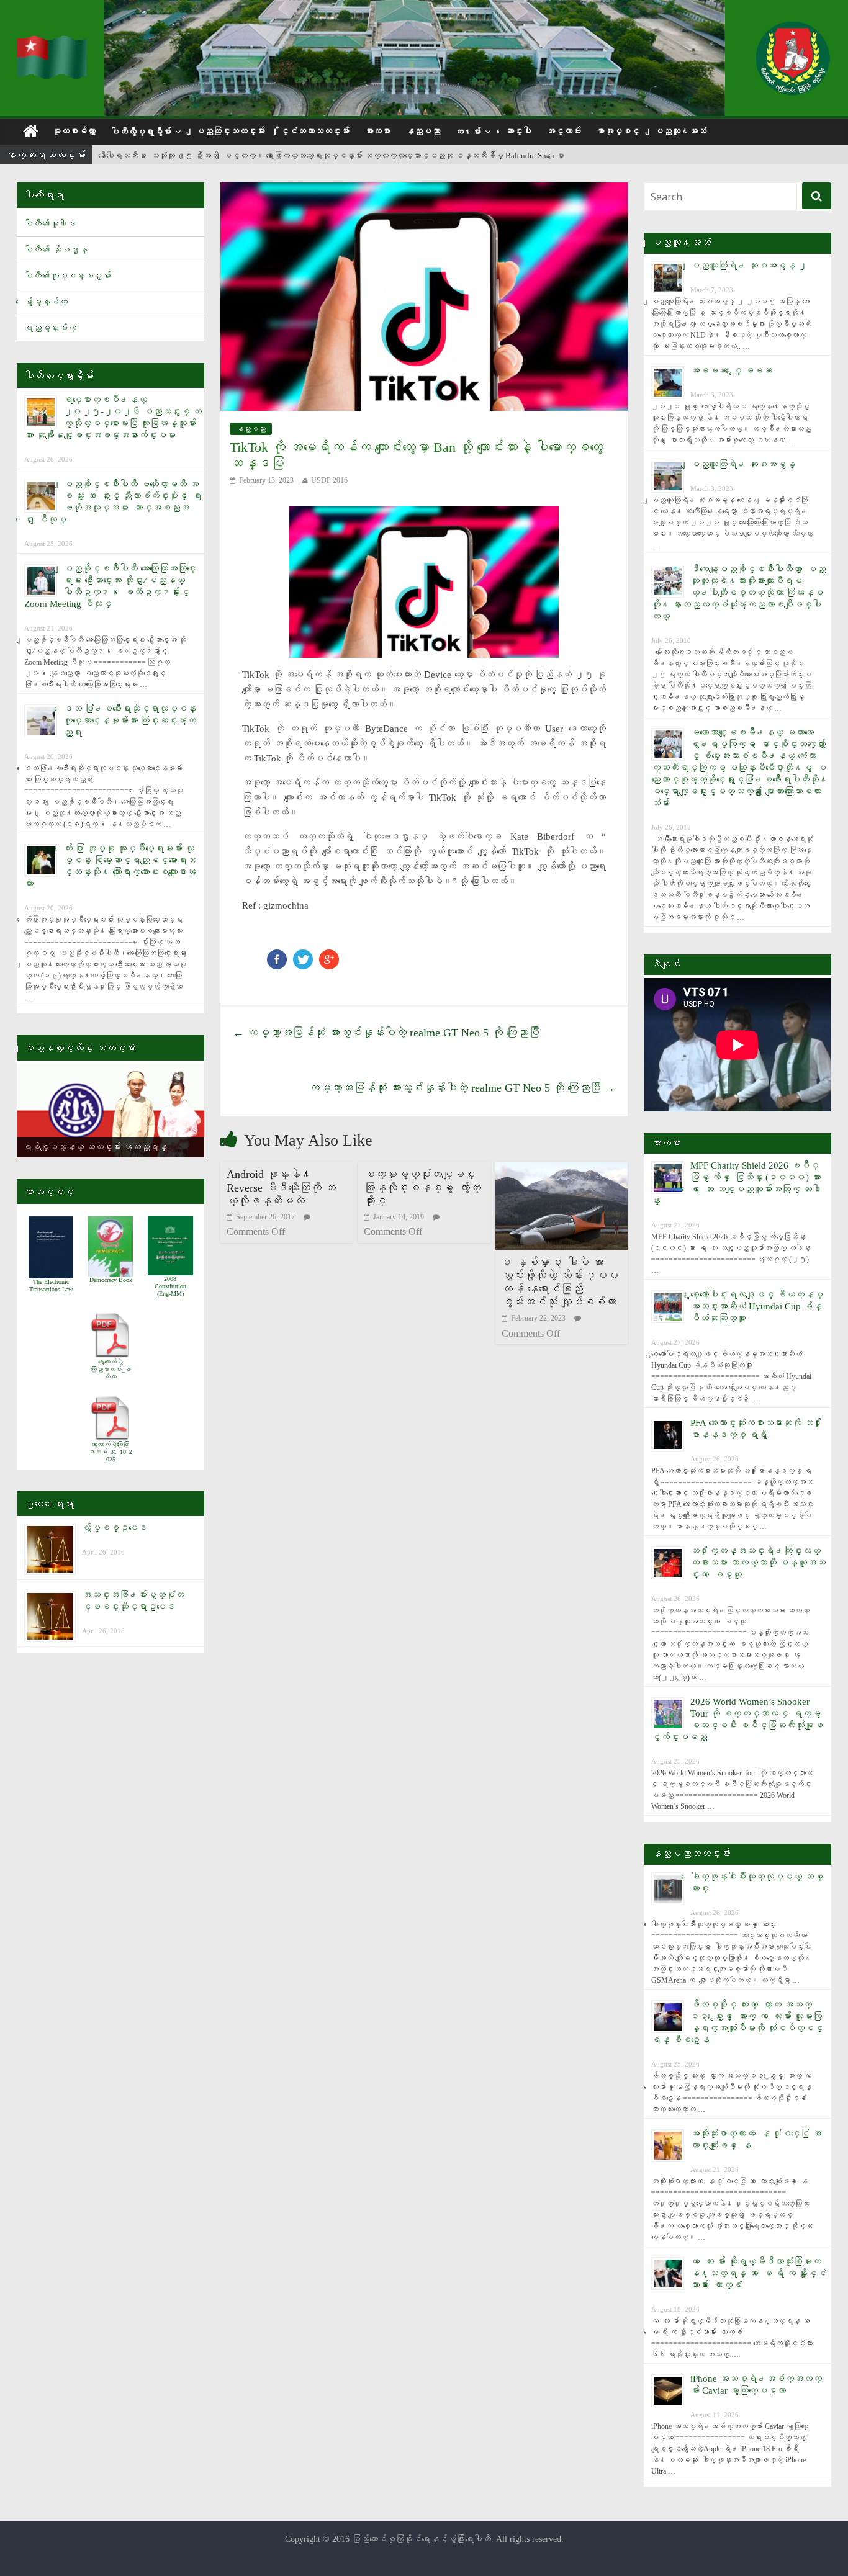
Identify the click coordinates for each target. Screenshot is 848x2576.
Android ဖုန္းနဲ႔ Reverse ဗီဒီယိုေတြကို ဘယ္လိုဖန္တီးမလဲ (281, 1187)
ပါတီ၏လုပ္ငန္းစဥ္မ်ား (68, 276)
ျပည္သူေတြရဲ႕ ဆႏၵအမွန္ (743, 464)
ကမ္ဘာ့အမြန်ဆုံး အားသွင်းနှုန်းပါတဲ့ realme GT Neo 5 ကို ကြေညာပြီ (386, 1033)
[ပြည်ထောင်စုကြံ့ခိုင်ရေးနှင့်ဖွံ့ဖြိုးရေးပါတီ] (53, 44)
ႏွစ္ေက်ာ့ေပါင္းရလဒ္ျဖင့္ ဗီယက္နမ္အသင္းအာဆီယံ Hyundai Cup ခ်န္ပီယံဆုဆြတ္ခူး (757, 1306)
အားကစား (377, 131)
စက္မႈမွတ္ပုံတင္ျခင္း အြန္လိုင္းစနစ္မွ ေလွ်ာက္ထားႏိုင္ (422, 1187)
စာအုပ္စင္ (618, 131)
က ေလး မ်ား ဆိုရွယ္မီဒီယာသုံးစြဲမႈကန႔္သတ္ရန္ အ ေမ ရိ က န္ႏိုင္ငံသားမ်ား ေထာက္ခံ (758, 2273)
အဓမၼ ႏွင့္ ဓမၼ (731, 370)
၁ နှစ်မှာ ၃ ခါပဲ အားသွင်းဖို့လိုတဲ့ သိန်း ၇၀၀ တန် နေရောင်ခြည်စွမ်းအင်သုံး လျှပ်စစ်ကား (561, 1282)
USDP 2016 (329, 480)
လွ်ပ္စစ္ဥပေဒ (115, 1528)
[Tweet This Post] (303, 955)
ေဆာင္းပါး (518, 131)
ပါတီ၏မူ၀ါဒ (50, 224)
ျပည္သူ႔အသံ (680, 131)
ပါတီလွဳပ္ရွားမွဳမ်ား (141, 132)
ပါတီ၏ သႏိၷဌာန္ (56, 250)
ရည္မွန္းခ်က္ (50, 328)
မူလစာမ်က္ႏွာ (74, 131)
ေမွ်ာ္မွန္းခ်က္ (46, 302)
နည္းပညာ (423, 131)
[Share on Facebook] (277, 955)
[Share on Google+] (329, 955)
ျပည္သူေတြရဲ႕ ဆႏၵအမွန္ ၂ (749, 266)
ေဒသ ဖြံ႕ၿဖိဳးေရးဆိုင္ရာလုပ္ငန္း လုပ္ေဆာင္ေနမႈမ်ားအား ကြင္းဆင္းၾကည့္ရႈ (130, 720)
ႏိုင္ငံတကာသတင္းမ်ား (315, 131)
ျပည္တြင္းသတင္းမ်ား (230, 131)
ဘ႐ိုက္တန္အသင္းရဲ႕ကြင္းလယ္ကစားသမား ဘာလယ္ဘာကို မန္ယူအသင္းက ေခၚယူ (758, 1563)
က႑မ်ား (468, 132)
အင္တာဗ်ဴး (564, 131)
